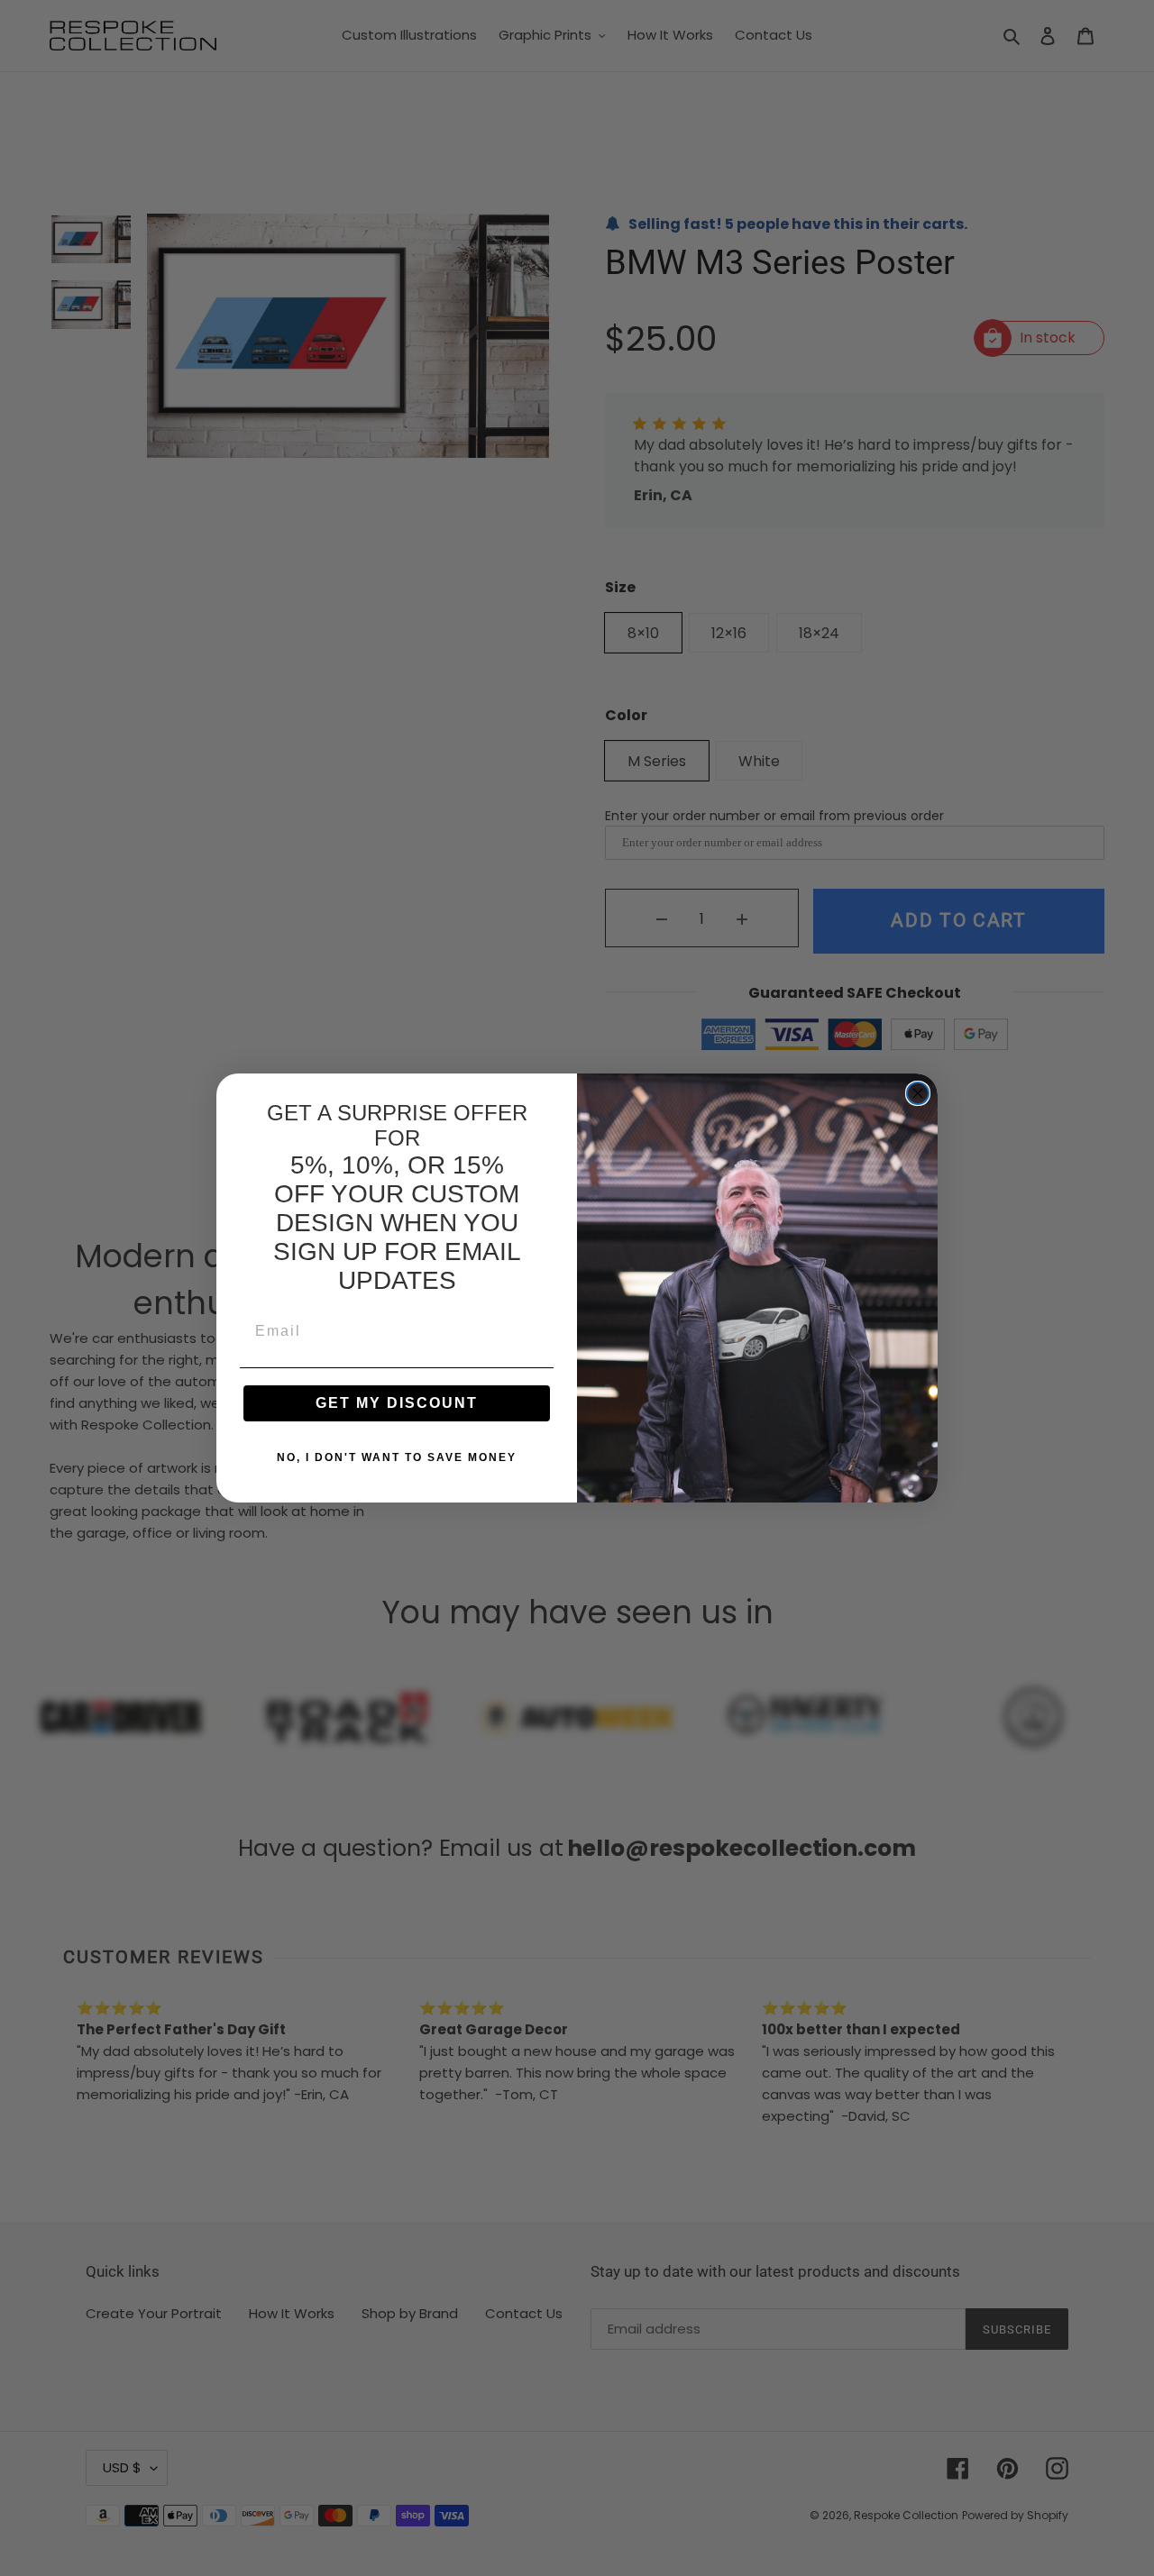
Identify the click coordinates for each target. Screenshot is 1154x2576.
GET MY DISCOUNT (397, 1403)
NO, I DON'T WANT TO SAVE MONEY (397, 1457)
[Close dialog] (918, 1093)
